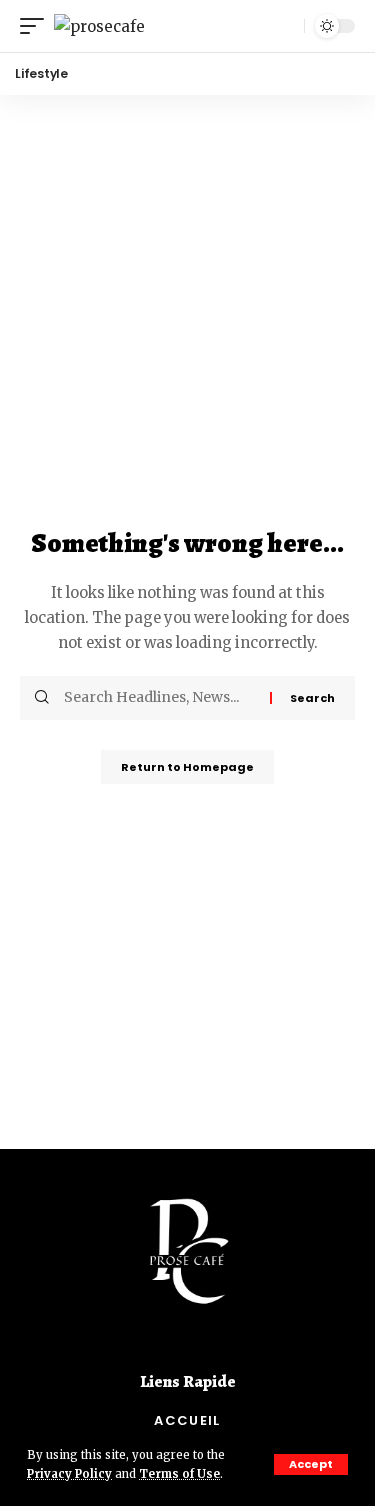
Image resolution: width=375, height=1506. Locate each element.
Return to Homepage (187, 767)
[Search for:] (159, 698)
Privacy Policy (69, 1474)
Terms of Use (179, 1474)
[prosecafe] (99, 26)
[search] (284, 26)
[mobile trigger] (37, 26)
